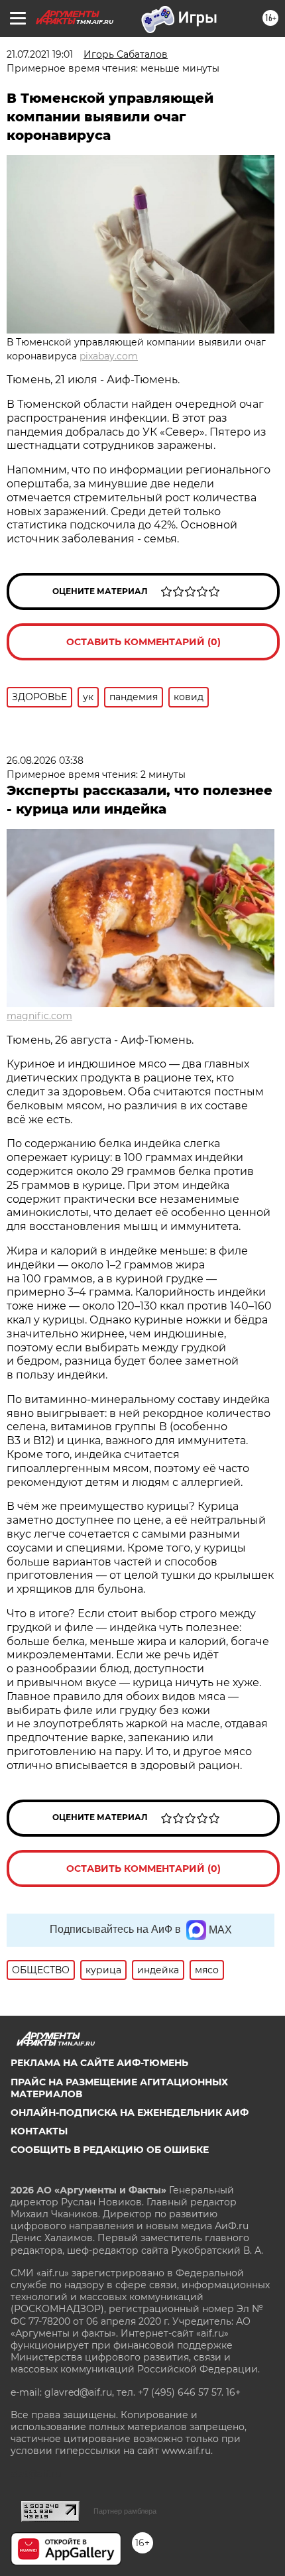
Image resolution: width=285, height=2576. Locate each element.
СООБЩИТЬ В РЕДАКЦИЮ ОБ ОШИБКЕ (110, 2150)
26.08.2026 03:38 (45, 761)
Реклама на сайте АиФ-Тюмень (99, 2063)
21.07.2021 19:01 (40, 54)
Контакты (39, 2131)
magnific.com (39, 1016)
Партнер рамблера (125, 2511)
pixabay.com (109, 356)
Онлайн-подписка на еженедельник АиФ (130, 2113)
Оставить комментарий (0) (143, 642)
